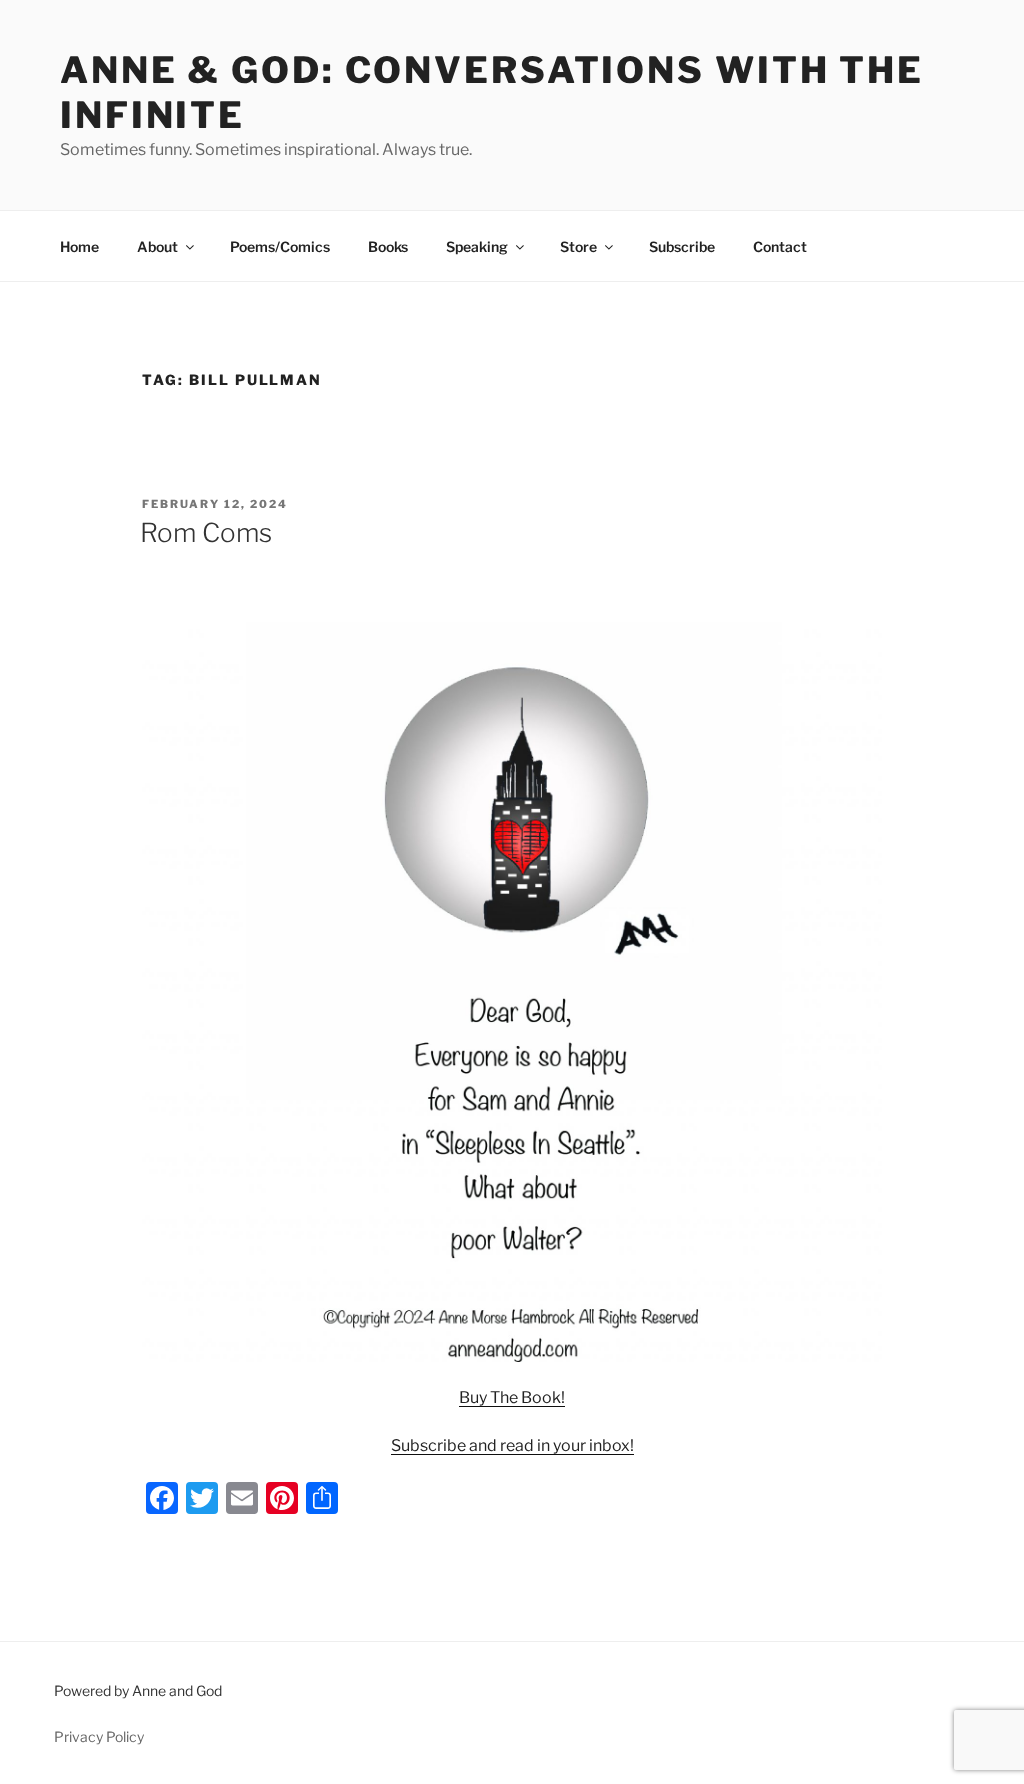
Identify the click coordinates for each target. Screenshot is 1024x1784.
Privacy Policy (99, 1736)
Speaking (477, 246)
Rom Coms (206, 532)
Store (578, 246)
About (157, 246)
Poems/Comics (280, 246)
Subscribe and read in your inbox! (512, 1445)
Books (388, 246)
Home (79, 246)
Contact (780, 246)
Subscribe (682, 246)
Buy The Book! (512, 1397)
